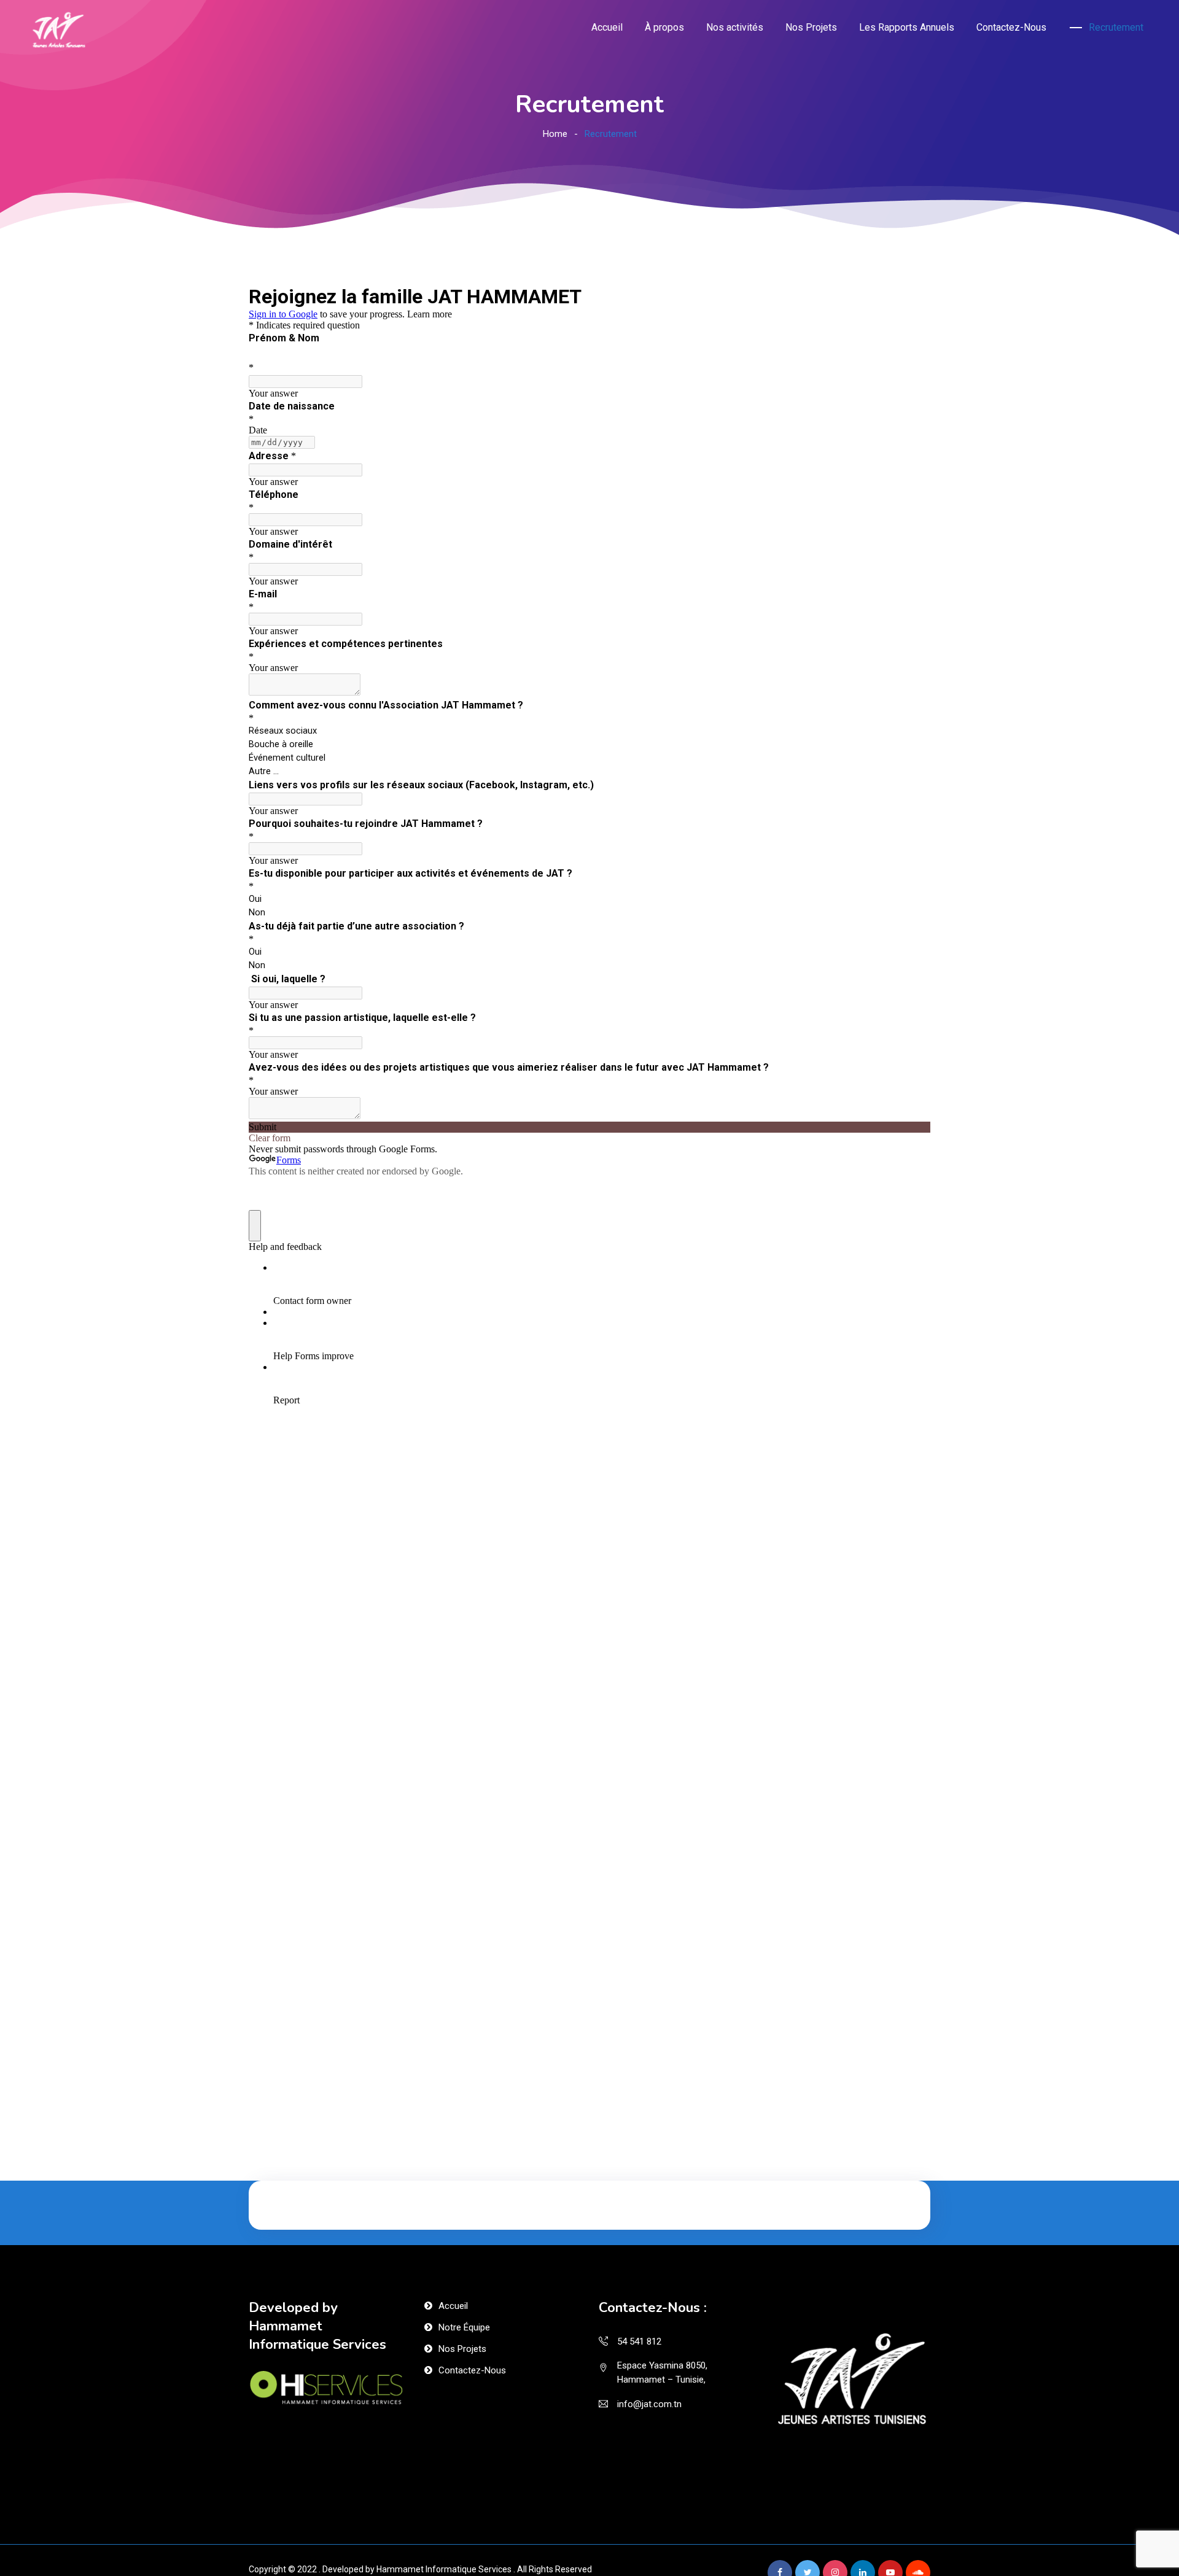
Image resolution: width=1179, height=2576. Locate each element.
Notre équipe (464, 2327)
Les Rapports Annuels (907, 27)
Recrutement (1116, 27)
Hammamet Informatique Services (444, 2569)
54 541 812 (639, 2341)
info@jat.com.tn (649, 2404)
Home (555, 134)
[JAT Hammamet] (59, 32)
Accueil (607, 27)
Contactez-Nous (1011, 27)
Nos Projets (811, 27)
